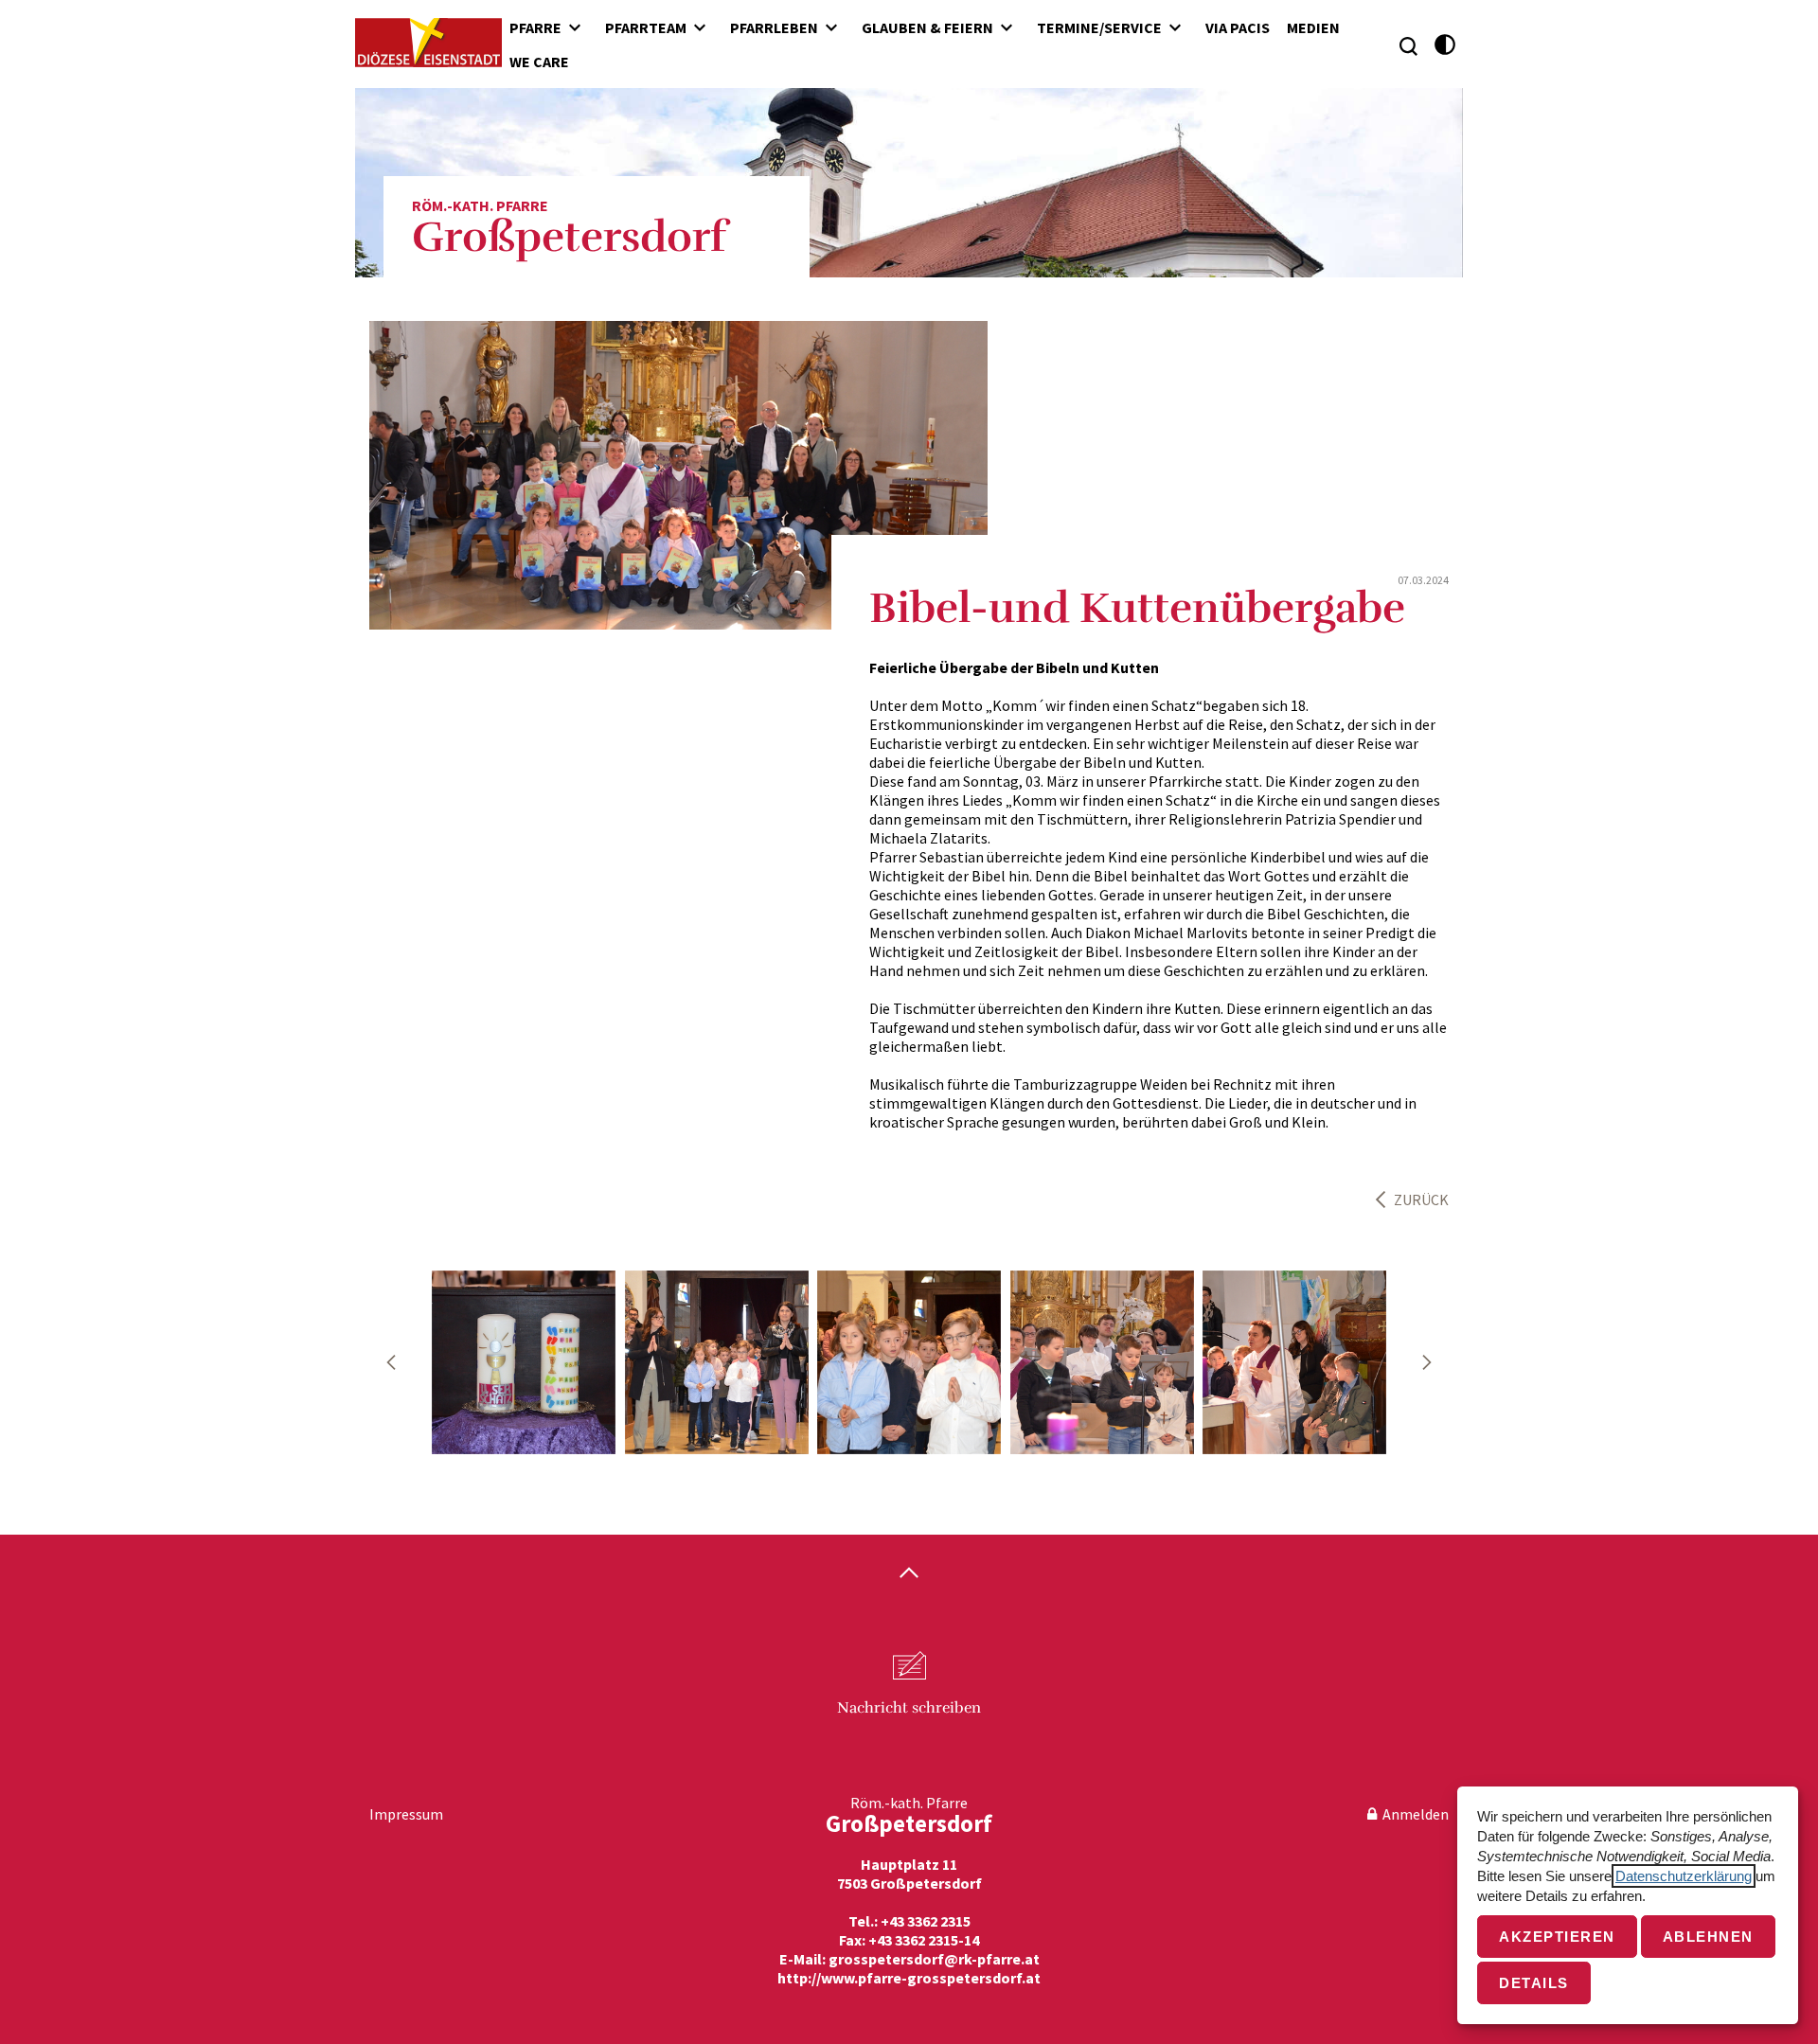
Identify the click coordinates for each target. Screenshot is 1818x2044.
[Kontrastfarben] (1445, 45)
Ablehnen (1708, 1937)
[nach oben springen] (909, 1574)
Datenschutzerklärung (1684, 1876)
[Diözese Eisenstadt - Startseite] (428, 43)
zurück (1421, 1200)
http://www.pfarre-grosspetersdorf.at (909, 1978)
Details (1534, 1983)
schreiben (909, 1708)
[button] (391, 1362)
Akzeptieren (1557, 1937)
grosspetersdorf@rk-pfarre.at (934, 1959)
